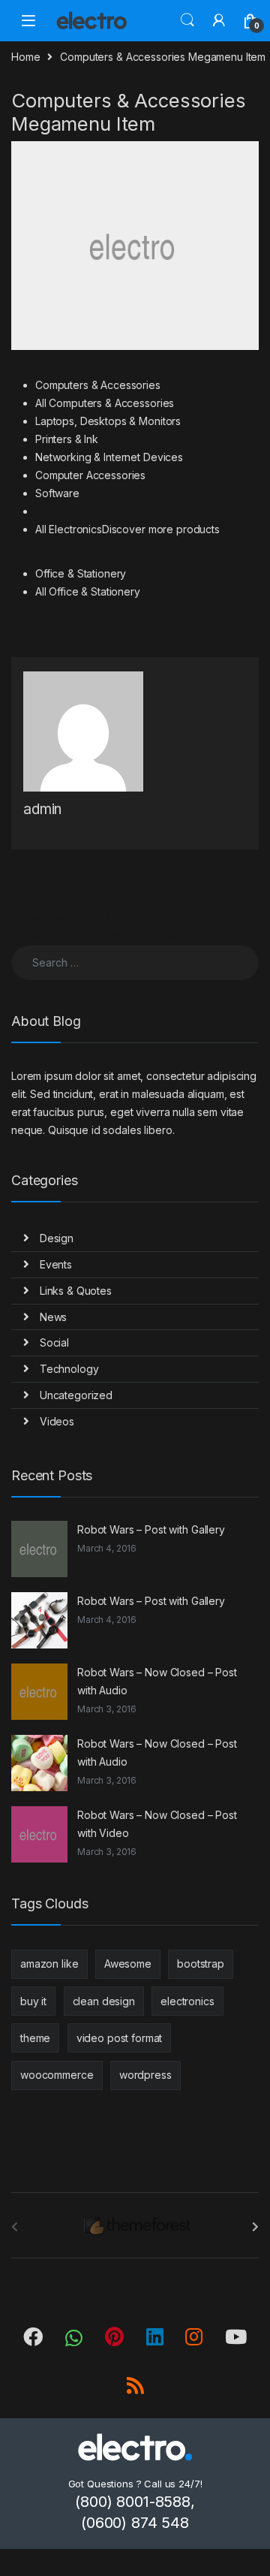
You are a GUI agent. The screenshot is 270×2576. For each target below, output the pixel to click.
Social (54, 1342)
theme (35, 2038)
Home (25, 57)
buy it (33, 2001)
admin (42, 809)
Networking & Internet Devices (109, 457)
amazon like (49, 1964)
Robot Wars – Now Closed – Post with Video (157, 1824)
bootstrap (201, 1964)
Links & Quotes (76, 1291)
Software (57, 493)
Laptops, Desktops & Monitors (108, 421)
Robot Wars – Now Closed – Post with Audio (157, 1681)
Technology (69, 1369)
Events (56, 1264)
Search (187, 20)
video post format (120, 2038)
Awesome (128, 1964)
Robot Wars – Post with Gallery (151, 1529)
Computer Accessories (90, 475)
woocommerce (57, 2075)
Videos (57, 1421)
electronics (187, 2001)
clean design (104, 2001)
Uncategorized (76, 1395)
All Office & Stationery (88, 591)
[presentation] (255, 2227)
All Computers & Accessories (105, 403)
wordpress (145, 2075)
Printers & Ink (67, 439)
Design (57, 1238)
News (53, 1317)
